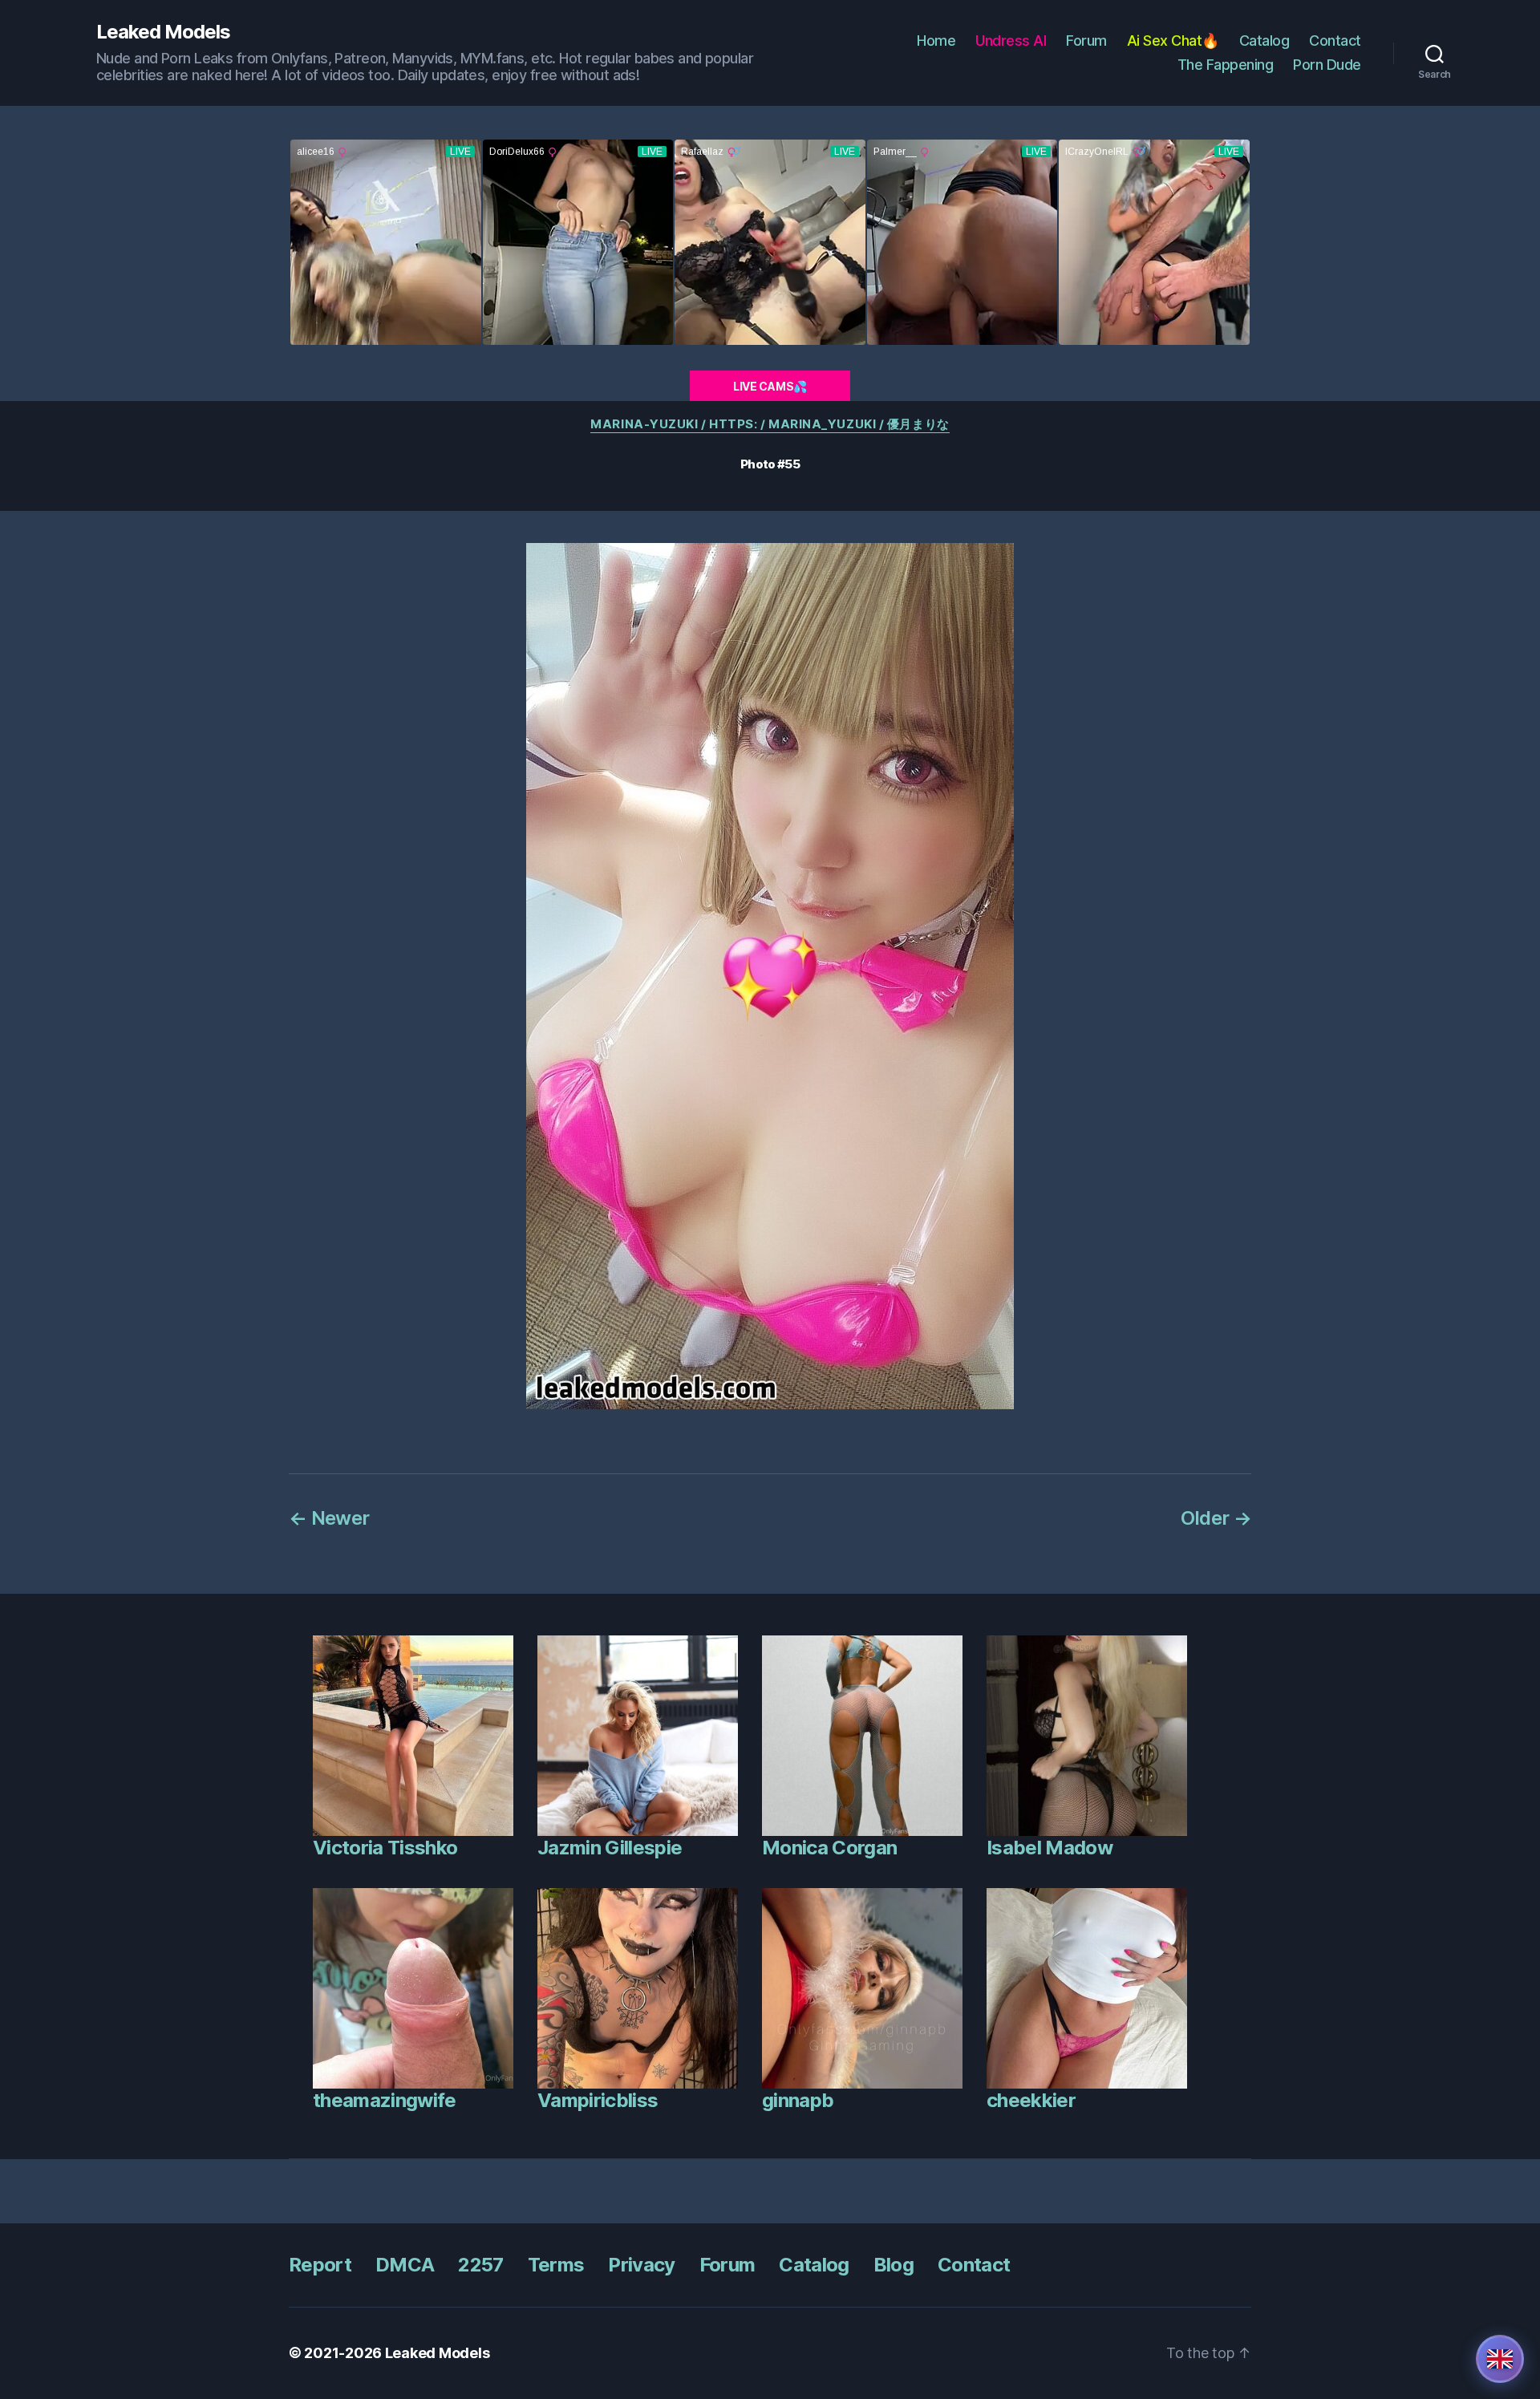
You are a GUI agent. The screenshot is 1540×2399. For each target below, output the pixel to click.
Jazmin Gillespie (610, 1848)
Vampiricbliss (598, 2100)
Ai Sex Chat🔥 (1173, 41)
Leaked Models (163, 32)
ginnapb (798, 2100)
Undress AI (1011, 41)
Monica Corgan (829, 1848)
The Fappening (1226, 65)
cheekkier (1031, 2100)
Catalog (1264, 41)
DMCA (405, 2265)
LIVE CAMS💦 (770, 386)
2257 (480, 2265)
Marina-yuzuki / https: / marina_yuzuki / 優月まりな (770, 424)
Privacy (641, 2265)
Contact (1335, 41)
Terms (556, 2265)
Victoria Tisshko (385, 1848)
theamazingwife (385, 2100)
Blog (894, 2265)
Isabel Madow (1050, 1848)
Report (320, 2265)
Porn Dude (1327, 65)
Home (936, 41)
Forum (1086, 41)
